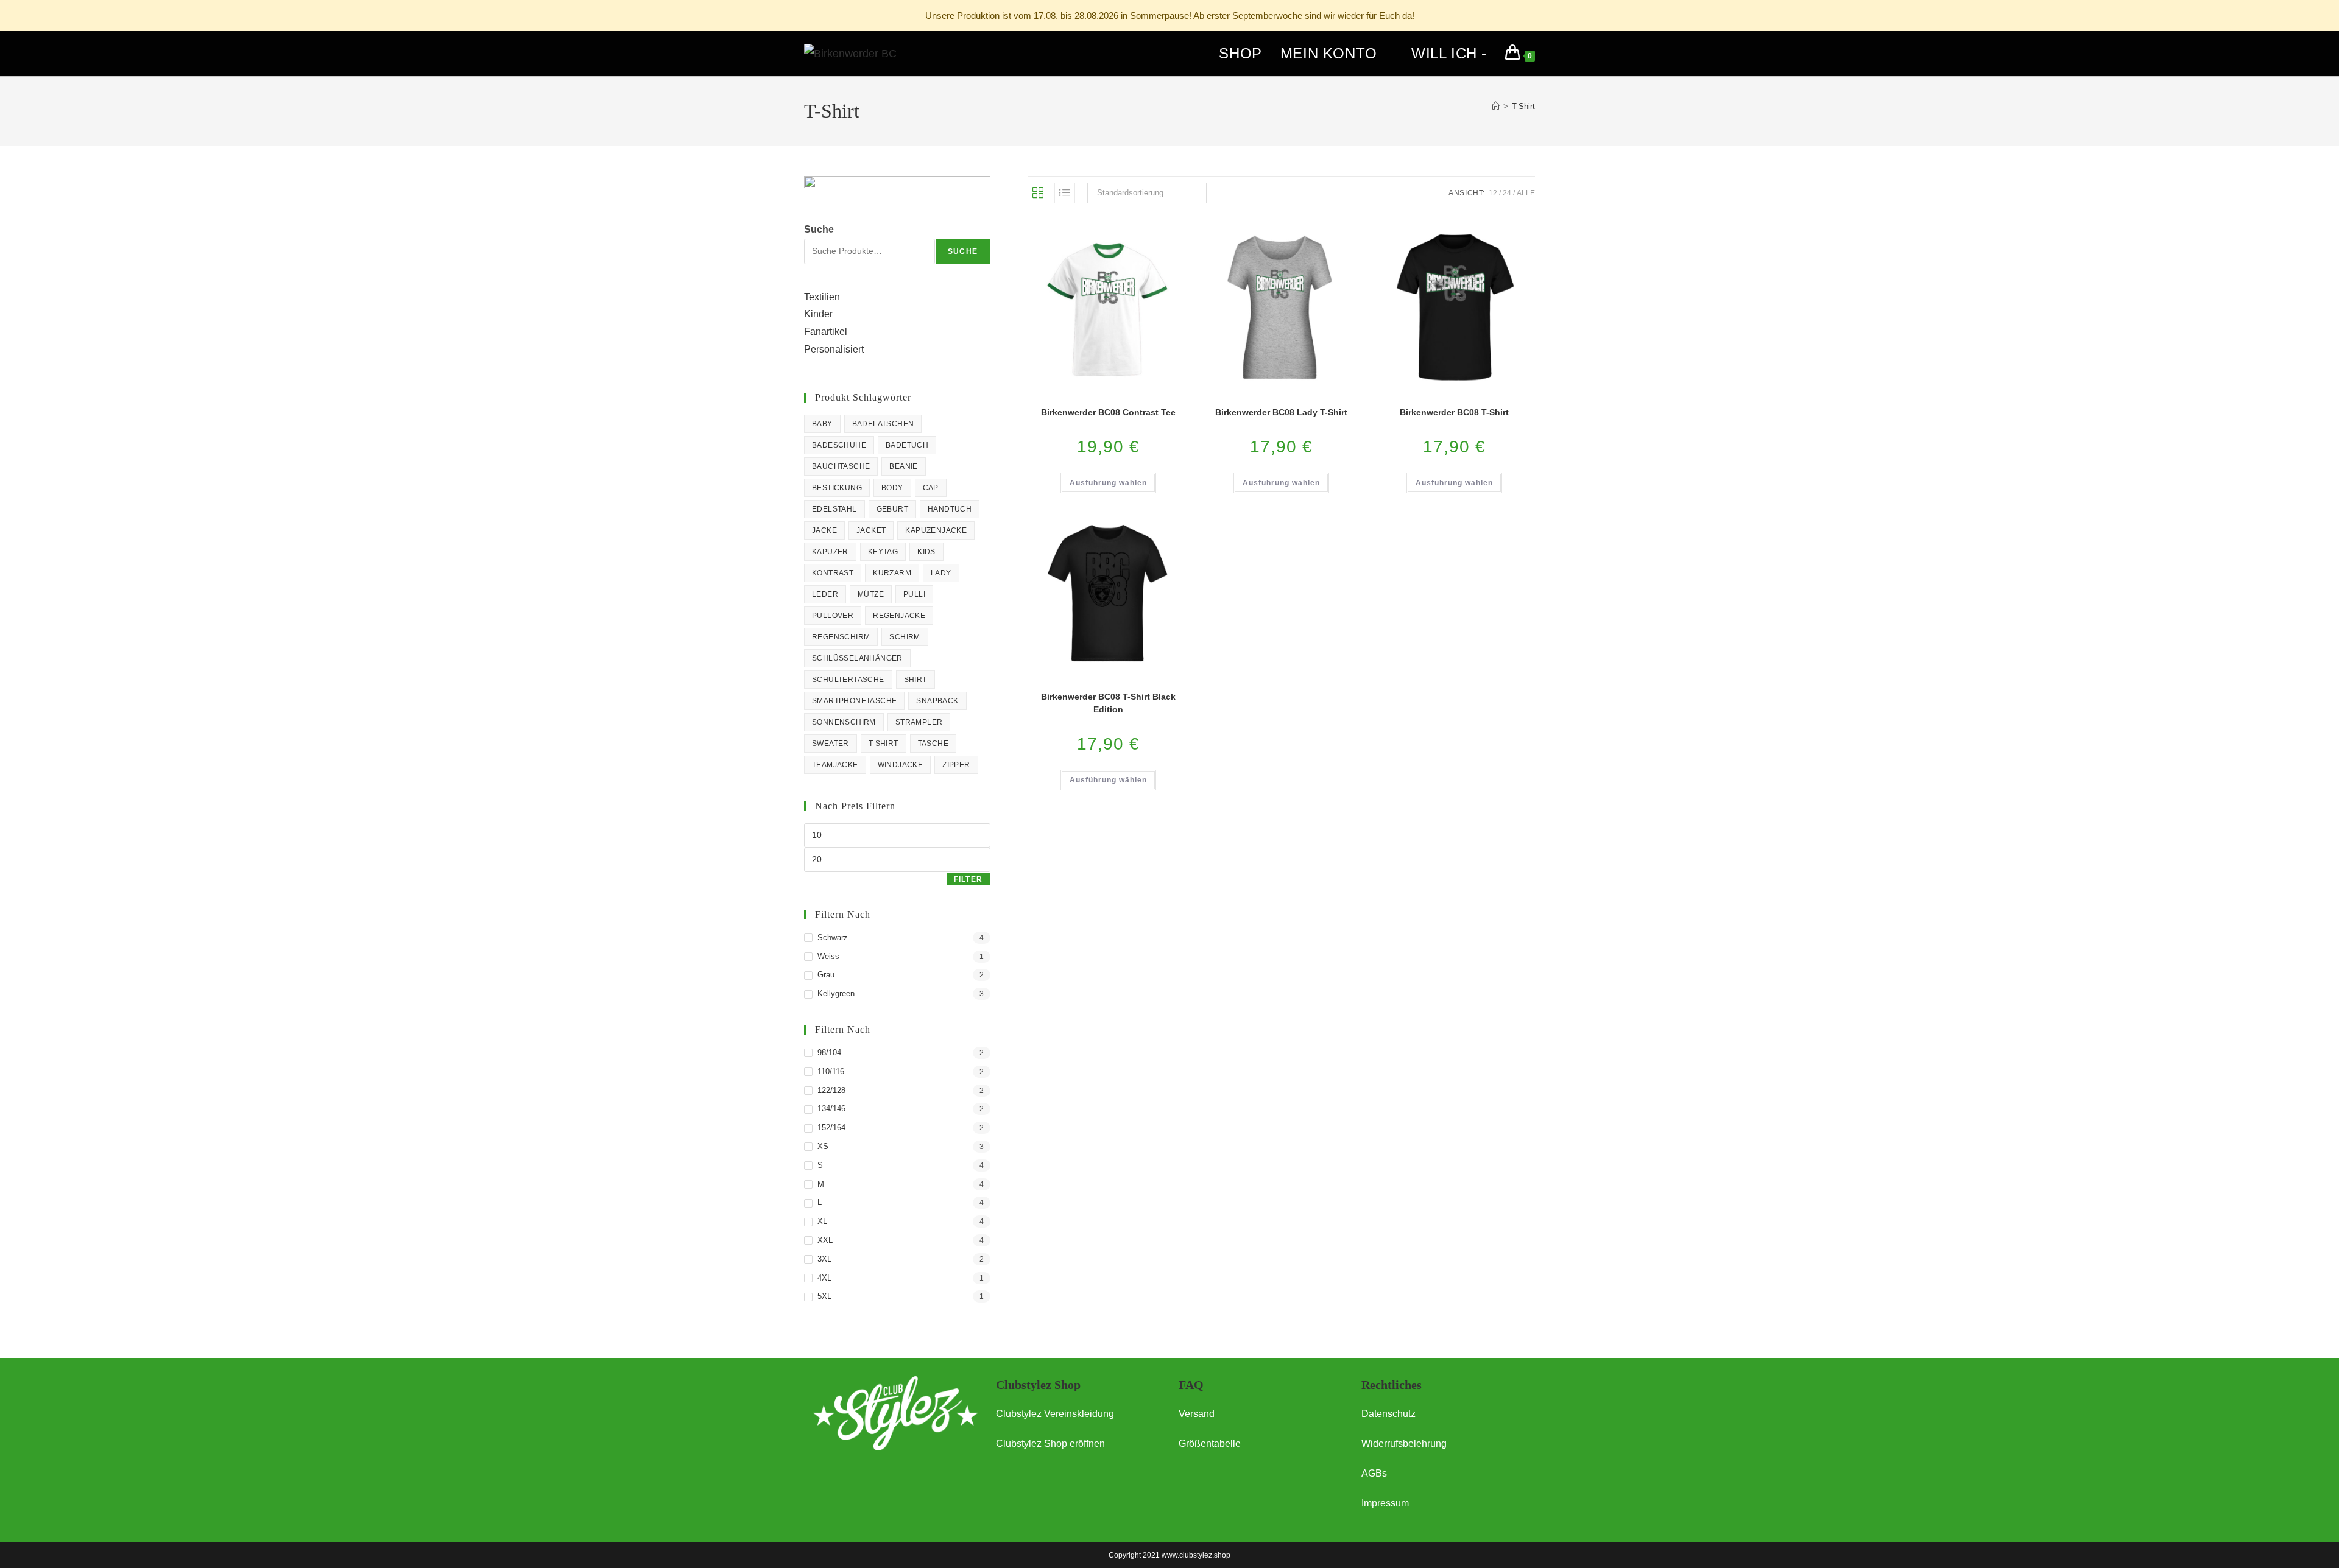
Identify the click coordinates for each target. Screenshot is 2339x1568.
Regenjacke (899, 616)
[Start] (1496, 106)
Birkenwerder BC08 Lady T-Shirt (1281, 412)
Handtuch (950, 509)
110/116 (831, 1071)
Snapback (937, 701)
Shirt (915, 680)
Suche (819, 229)
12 (1493, 193)
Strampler (919, 722)
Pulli (914, 594)
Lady (941, 573)
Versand (1197, 1414)
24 (1507, 193)
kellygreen (836, 993)
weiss (828, 956)
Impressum (1385, 1503)
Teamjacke (835, 765)
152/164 (831, 1127)
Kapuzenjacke (936, 530)
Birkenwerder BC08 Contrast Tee (1108, 412)
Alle (1526, 193)
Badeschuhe (839, 445)
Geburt (892, 509)
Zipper (956, 765)
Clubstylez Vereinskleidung (1055, 1414)
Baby (822, 424)
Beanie (903, 466)
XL (822, 1221)
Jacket (871, 530)
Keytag (883, 552)
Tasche (933, 744)
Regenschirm (841, 637)
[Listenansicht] (1065, 193)
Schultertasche (848, 680)
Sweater (831, 744)
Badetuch (907, 445)
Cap (931, 488)
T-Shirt (1523, 106)
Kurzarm (892, 573)
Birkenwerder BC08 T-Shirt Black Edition (1108, 703)
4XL (824, 1278)
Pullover (833, 616)
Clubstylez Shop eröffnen (1050, 1443)
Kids (926, 552)
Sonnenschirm (844, 722)
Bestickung (837, 488)
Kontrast (833, 573)
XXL (825, 1240)
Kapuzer (830, 552)
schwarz (833, 937)
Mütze (871, 594)
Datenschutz (1388, 1414)
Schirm (905, 637)
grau (826, 975)
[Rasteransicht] (1038, 193)
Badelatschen (883, 424)
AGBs (1374, 1473)
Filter (968, 879)
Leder (825, 594)
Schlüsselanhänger (857, 658)
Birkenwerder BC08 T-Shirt (1454, 412)
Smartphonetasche (854, 701)
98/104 (829, 1053)
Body (892, 488)
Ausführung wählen (1108, 483)
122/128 (831, 1090)
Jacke (824, 530)
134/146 (831, 1109)
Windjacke (901, 765)
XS (823, 1146)
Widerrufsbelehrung (1404, 1443)
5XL (824, 1296)
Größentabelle (1210, 1443)
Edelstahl (834, 509)
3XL (824, 1259)
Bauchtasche (841, 466)
